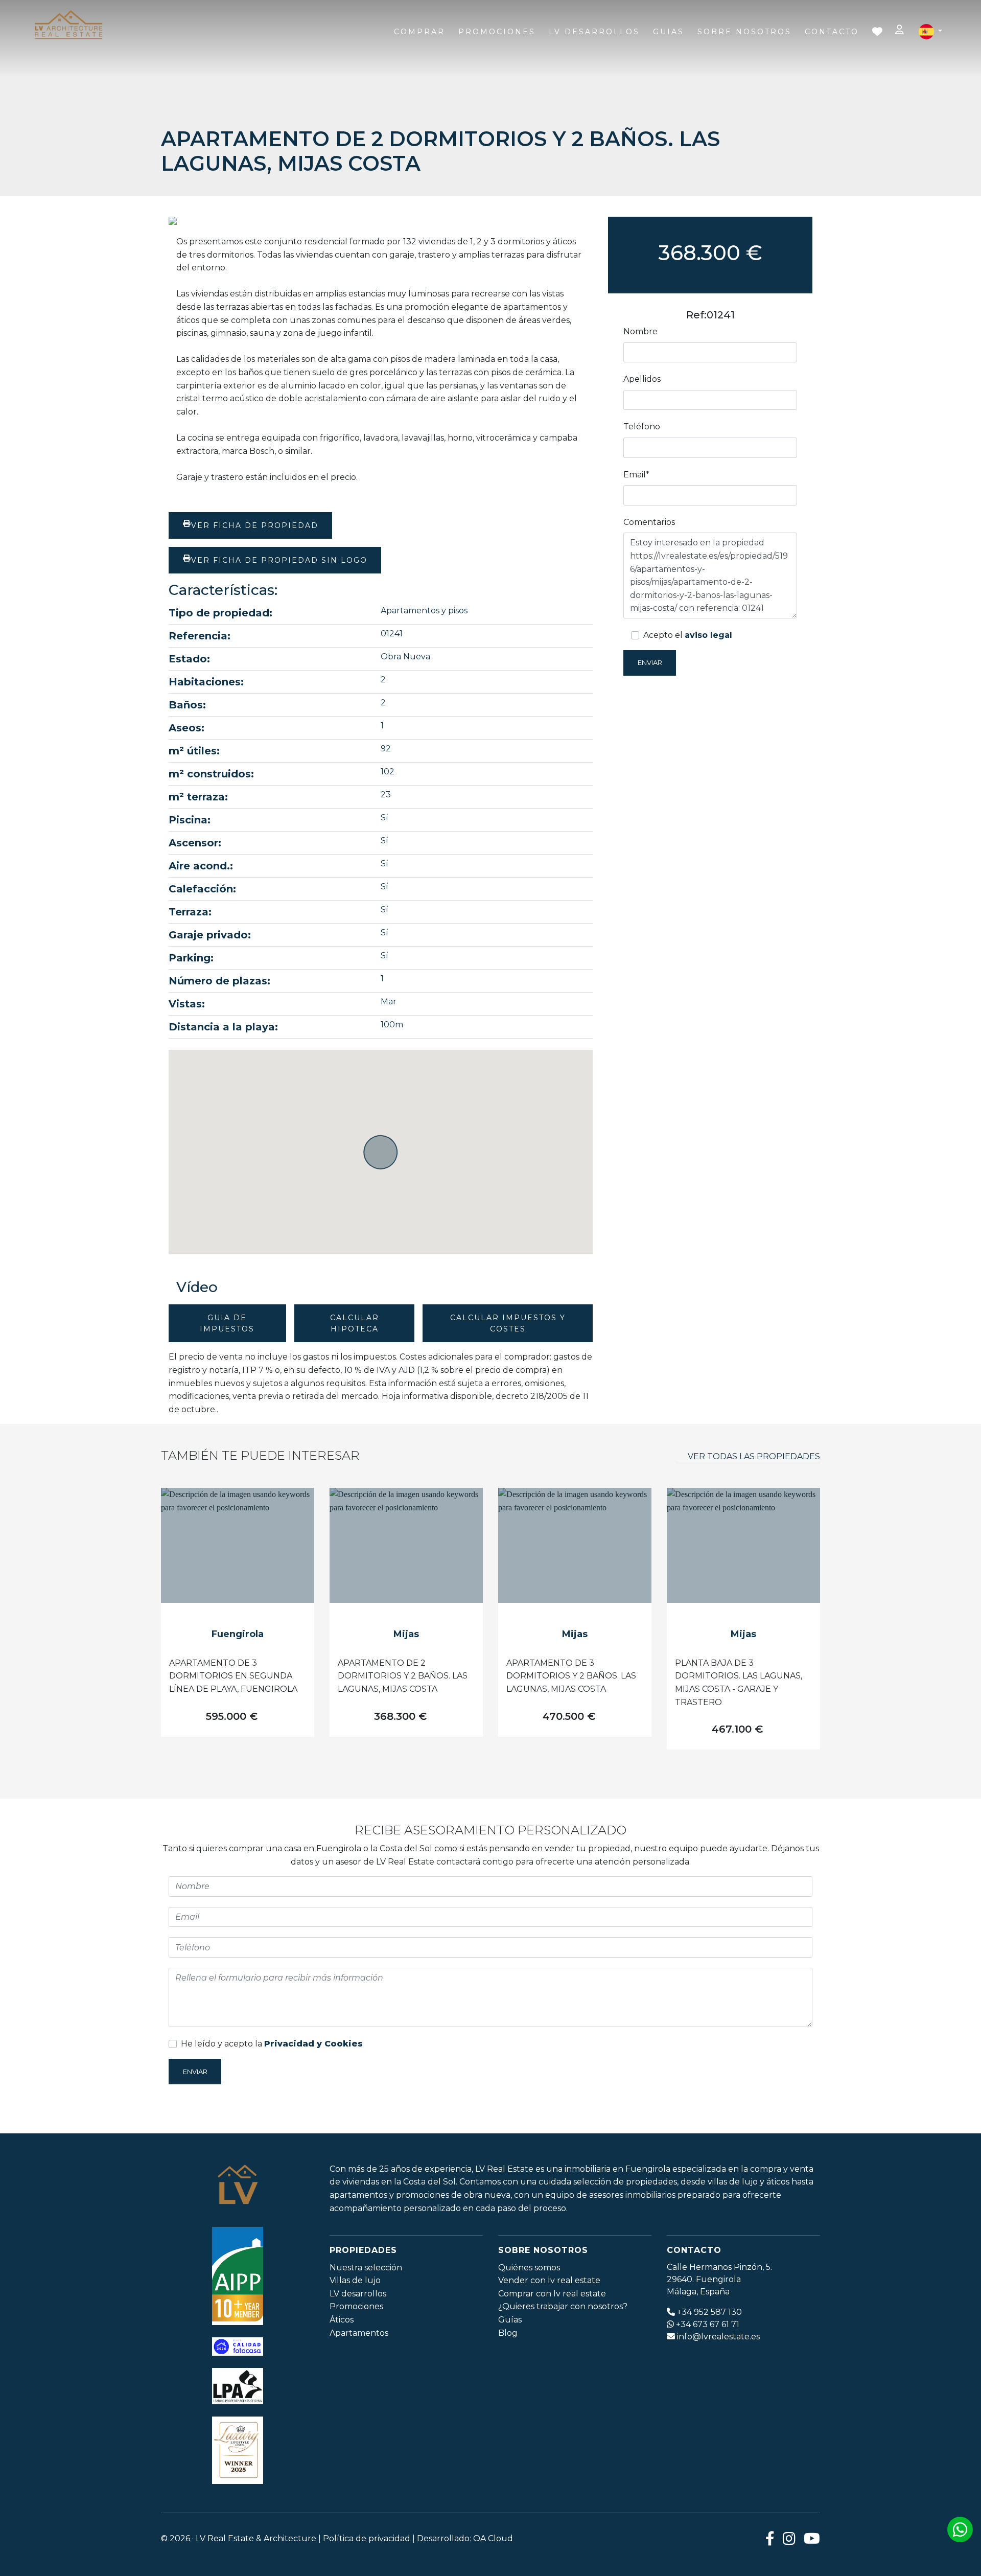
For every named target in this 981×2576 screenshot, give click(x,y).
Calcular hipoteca (355, 1323)
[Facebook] (770, 2538)
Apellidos (642, 379)
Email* (636, 475)
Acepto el (688, 635)
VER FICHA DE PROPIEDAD (255, 525)
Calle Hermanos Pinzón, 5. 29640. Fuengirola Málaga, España (719, 2279)
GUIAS (669, 32)
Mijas (406, 1634)
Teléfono (642, 427)
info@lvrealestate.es (718, 2337)
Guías (510, 2320)
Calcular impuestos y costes (508, 1323)
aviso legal (708, 635)
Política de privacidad (367, 2538)
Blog (508, 2333)
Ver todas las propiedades (754, 1456)
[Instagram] (789, 2538)
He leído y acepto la (272, 2044)
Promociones (497, 32)
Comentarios (649, 522)
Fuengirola (238, 1634)
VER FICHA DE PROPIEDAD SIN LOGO (279, 560)
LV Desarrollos (594, 32)
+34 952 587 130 (709, 2312)
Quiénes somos (529, 2268)
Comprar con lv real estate (552, 2294)
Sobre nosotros (744, 32)
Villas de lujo (355, 2280)
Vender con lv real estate (549, 2280)
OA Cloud (493, 2538)
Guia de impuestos (227, 1323)
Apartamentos (359, 2333)
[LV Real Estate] (68, 26)
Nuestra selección (366, 2268)
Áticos (342, 2320)
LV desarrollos (358, 2294)
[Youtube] (812, 2538)
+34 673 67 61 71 (708, 2324)
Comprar (419, 32)
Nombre (640, 331)
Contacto (832, 32)
